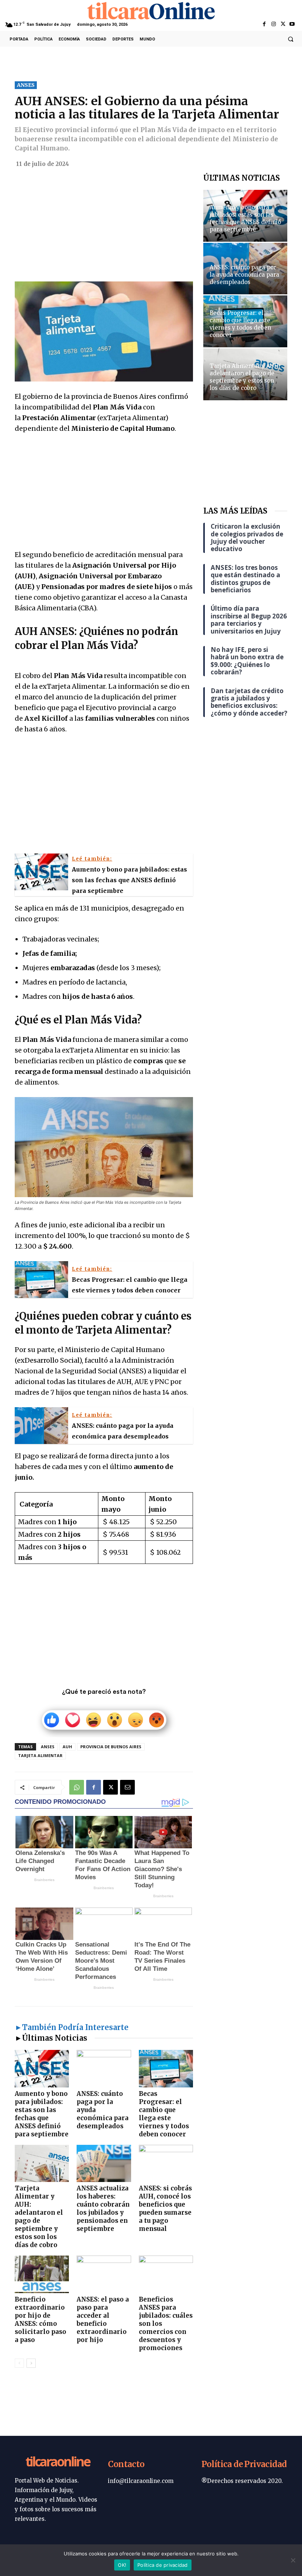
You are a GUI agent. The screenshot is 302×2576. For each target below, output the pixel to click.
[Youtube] (292, 24)
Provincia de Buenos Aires (111, 1747)
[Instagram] (273, 24)
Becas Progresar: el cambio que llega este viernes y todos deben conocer (164, 2114)
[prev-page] (19, 2363)
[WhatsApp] (77, 1787)
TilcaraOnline (58, 2462)
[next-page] (31, 2363)
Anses (48, 1747)
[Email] (127, 1787)
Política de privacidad (163, 2565)
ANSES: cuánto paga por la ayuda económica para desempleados (244, 275)
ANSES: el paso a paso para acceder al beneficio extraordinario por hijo (103, 2320)
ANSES (26, 85)
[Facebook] (264, 24)
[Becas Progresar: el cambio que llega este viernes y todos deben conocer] (166, 2068)
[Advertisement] (104, 227)
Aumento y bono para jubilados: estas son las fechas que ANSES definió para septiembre (42, 2114)
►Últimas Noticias (51, 2038)
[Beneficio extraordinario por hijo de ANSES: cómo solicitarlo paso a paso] (42, 2274)
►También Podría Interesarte (72, 2027)
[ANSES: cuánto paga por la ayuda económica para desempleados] (104, 2068)
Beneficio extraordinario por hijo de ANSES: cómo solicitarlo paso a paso (41, 2320)
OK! (122, 2565)
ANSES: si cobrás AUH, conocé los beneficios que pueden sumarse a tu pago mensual (165, 2208)
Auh (67, 1747)
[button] (291, 39)
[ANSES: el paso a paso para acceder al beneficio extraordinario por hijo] (104, 2274)
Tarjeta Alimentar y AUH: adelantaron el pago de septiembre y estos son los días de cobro (39, 2217)
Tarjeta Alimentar (40, 1755)
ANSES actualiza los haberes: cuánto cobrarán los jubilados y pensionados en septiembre (103, 2208)
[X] (283, 24)
